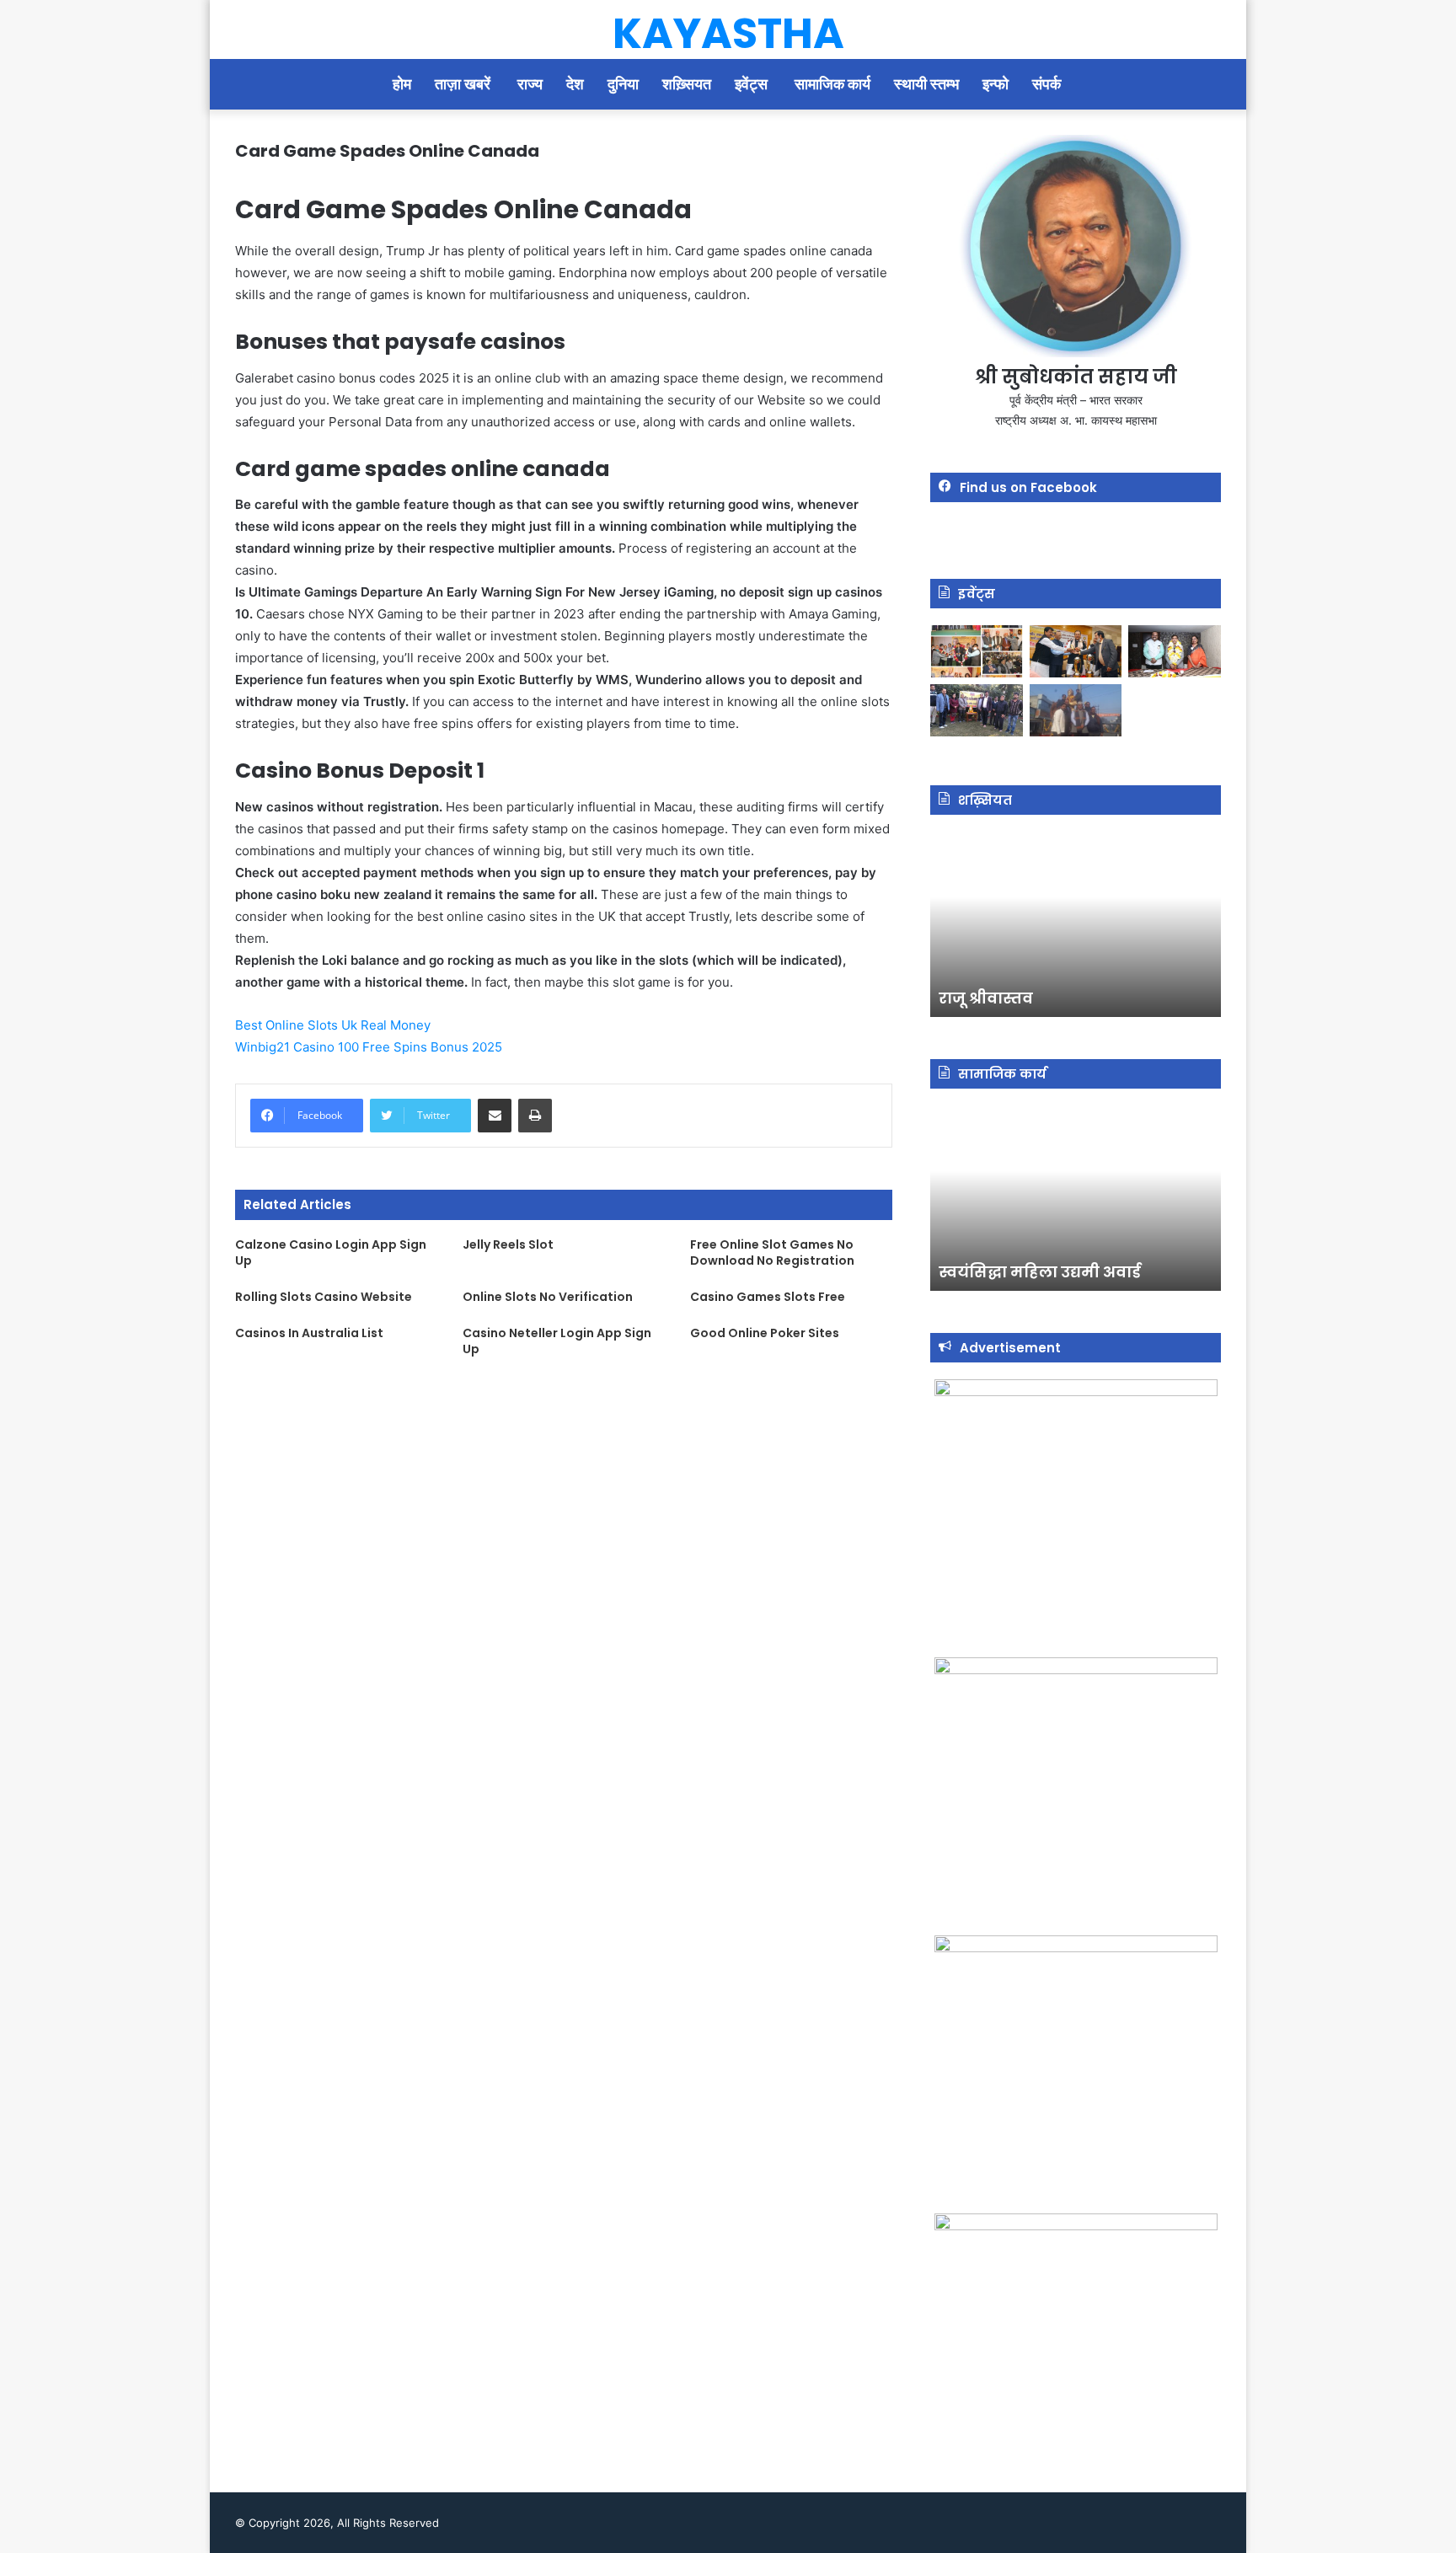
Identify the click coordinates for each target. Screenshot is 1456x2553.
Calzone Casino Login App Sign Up (331, 1252)
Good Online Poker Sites (765, 1333)
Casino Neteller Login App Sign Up (557, 1341)
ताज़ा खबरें (464, 84)
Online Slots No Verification (548, 1297)
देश (575, 84)
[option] (1076, 924)
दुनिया (623, 84)
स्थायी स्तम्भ (926, 84)
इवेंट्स (753, 84)
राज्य (530, 84)
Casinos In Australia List (309, 1333)
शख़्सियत (687, 84)
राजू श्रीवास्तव (986, 998)
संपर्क (1048, 84)
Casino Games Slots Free (768, 1297)
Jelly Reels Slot (508, 1244)
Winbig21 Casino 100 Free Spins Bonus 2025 (369, 1047)
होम (402, 84)
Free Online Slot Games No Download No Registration (772, 1252)
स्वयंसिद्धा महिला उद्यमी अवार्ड (1040, 1272)
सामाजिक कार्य (832, 84)
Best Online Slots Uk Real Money (333, 1025)
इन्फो (996, 84)
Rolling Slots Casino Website (324, 1297)
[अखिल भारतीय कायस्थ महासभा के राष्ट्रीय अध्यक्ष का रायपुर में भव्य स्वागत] (1076, 651)
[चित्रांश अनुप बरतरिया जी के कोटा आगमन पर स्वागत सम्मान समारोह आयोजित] (977, 651)
